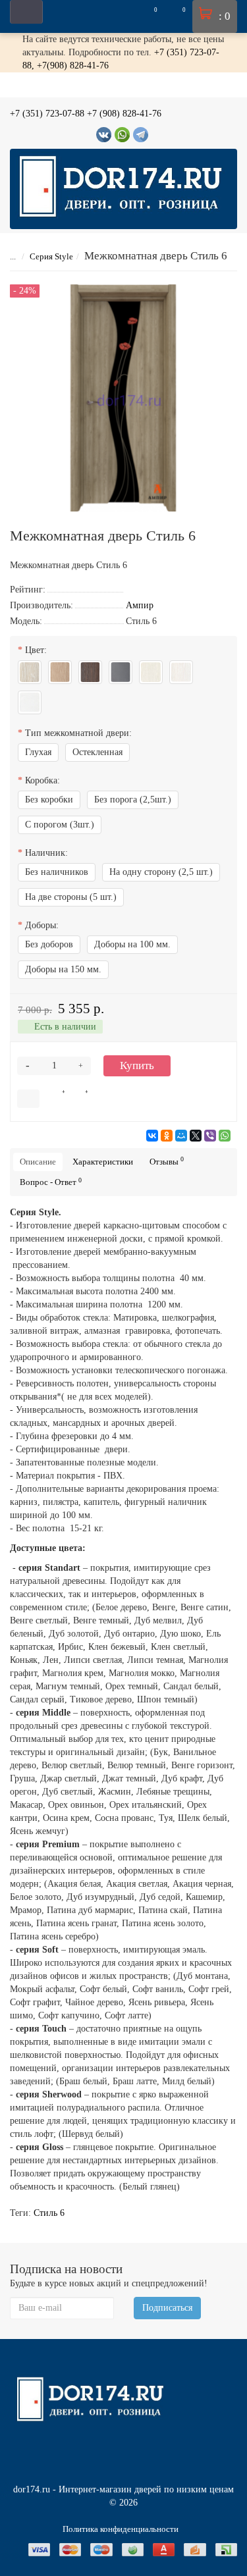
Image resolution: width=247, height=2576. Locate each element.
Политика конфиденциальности (121, 2529)
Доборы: (42, 925)
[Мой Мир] (181, 1136)
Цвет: (36, 650)
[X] (196, 1136)
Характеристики (103, 1162)
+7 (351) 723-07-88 (47, 114)
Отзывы (167, 1161)
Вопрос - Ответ (51, 1182)
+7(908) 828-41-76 (73, 66)
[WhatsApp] (225, 1136)
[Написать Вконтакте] (104, 135)
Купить (137, 1065)
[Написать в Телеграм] (141, 135)
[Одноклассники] (167, 1136)
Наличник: (46, 853)
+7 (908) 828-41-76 (124, 114)
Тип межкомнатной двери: (78, 733)
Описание (38, 1162)
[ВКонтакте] (152, 1136)
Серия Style (51, 256)
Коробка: (42, 780)
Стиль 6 (49, 2213)
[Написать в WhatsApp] (122, 135)
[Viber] (210, 1136)
